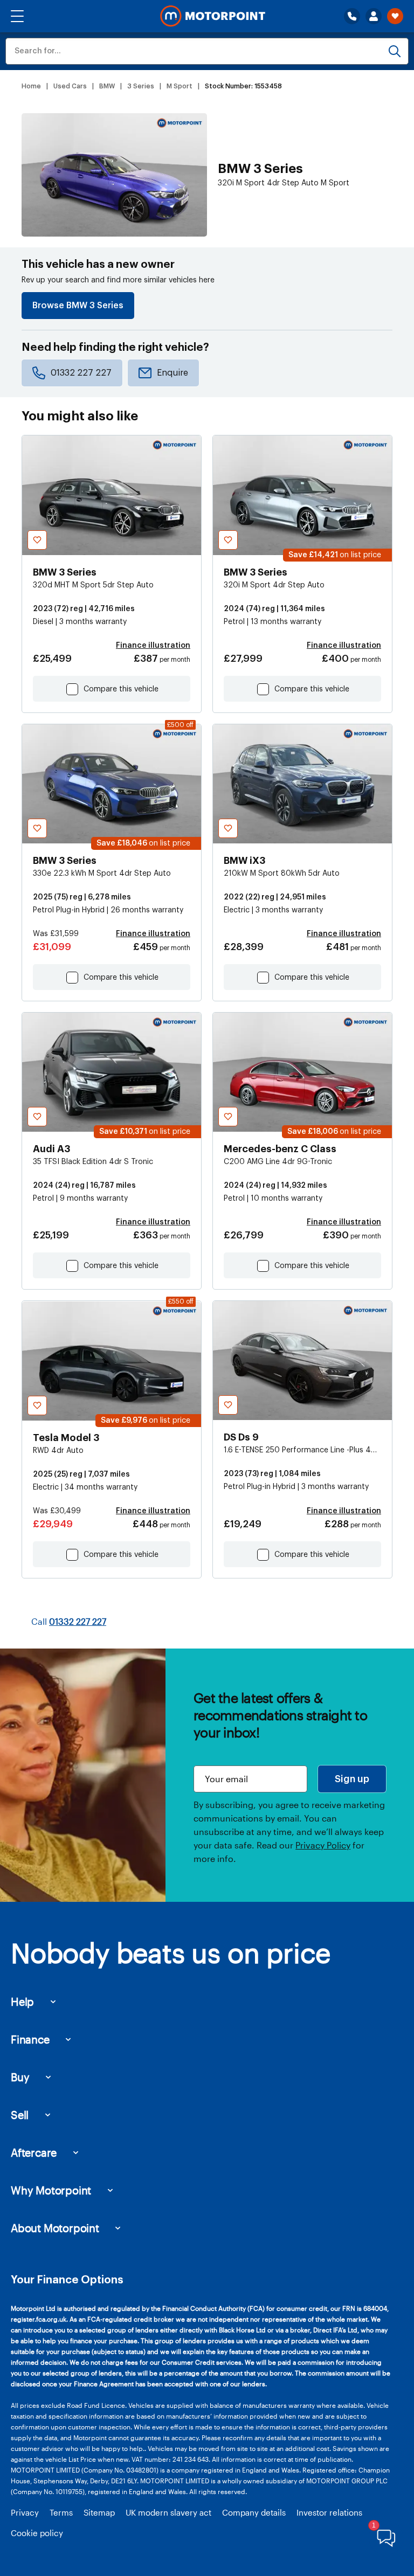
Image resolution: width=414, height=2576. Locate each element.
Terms (61, 2512)
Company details (254, 2512)
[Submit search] (395, 51)
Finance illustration (153, 646)
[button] (17, 16)
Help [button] (22, 2002)
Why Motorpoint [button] (51, 2190)
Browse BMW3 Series (78, 306)
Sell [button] (20, 2115)
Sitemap (99, 2512)
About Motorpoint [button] (55, 2228)
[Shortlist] (395, 16)
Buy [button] (20, 2077)
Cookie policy (37, 2533)
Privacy (25, 2512)
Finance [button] (30, 2039)
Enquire (172, 373)
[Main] (213, 16)
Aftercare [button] (34, 2152)
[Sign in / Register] (374, 16)
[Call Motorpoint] (352, 16)
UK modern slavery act (168, 2512)
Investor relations (329, 2512)
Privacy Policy (323, 1845)
